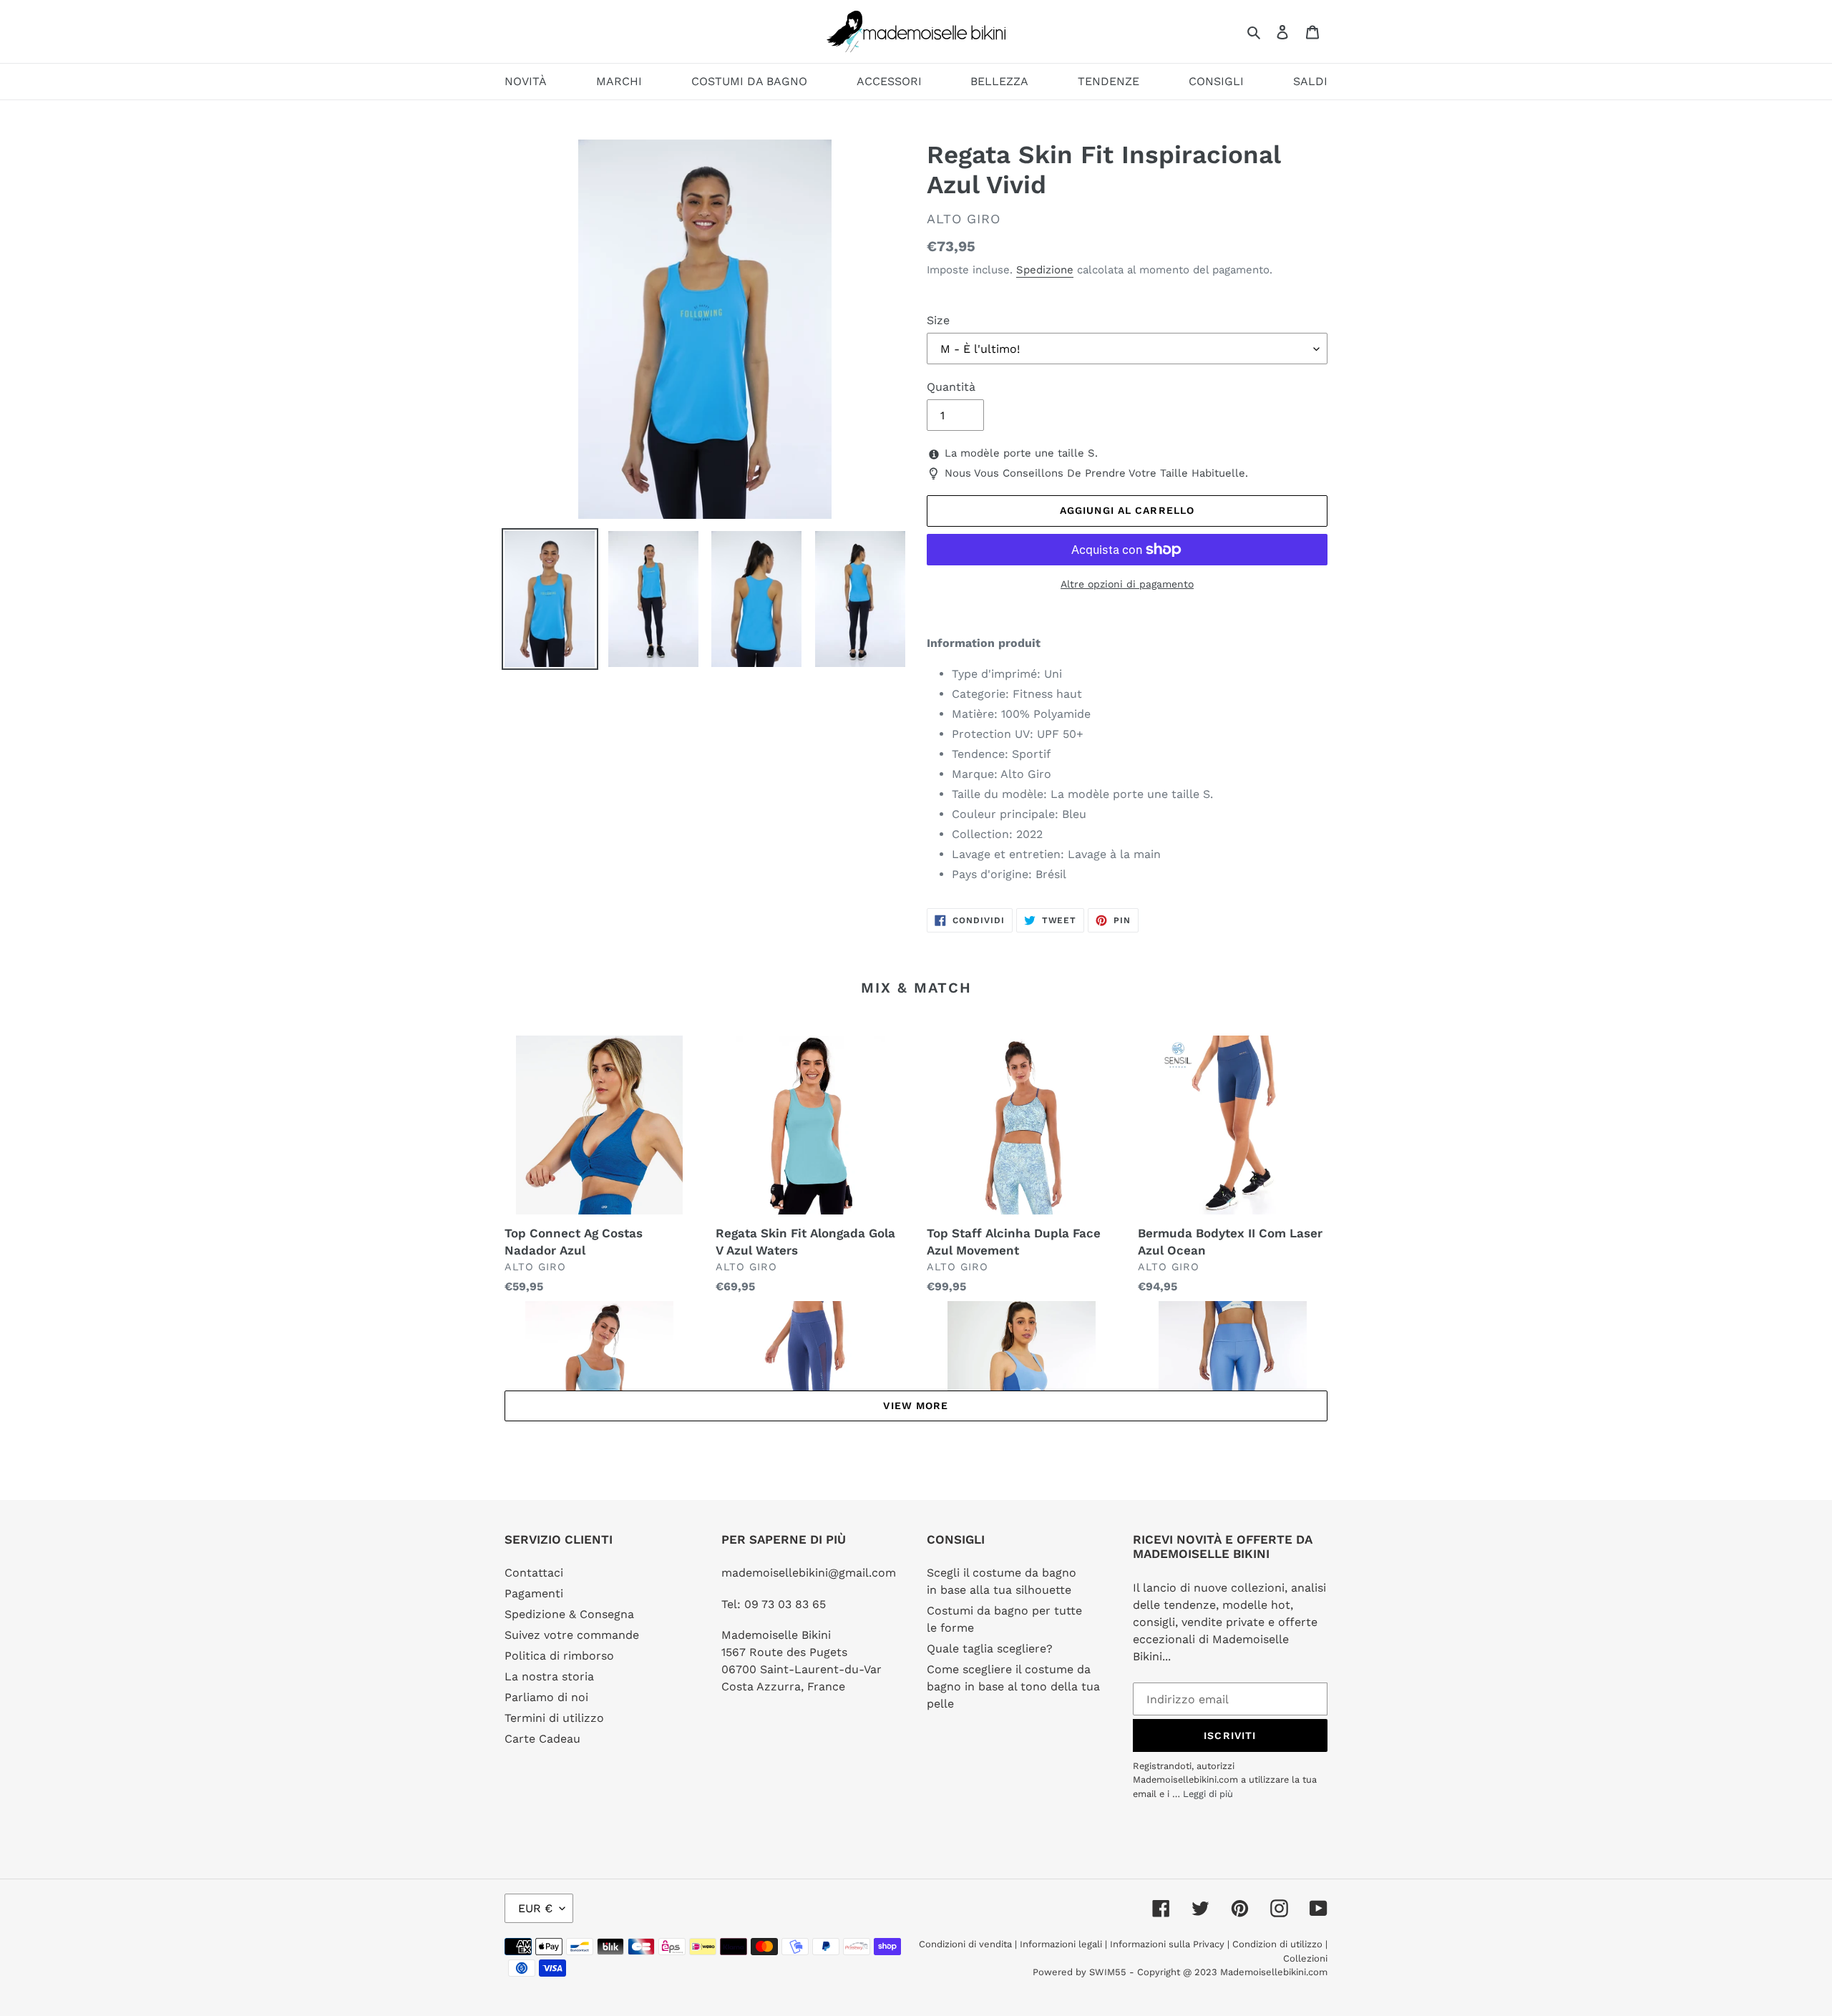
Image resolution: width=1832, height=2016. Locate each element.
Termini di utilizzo (554, 1718)
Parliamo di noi (546, 1697)
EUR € (535, 1908)
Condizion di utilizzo (1279, 1944)
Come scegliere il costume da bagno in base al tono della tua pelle (1013, 1686)
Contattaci (534, 1573)
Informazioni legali (1061, 1944)
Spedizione (1045, 270)
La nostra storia (549, 1676)
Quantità (951, 387)
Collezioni (1305, 1958)
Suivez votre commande (572, 1635)
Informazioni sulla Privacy (1167, 1944)
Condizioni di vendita (967, 1944)
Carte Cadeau (542, 1739)
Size (938, 320)
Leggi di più (1208, 1794)
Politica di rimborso (559, 1656)
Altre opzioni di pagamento (1127, 584)
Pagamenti (534, 1593)
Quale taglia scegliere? (990, 1649)
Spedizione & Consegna (569, 1614)
